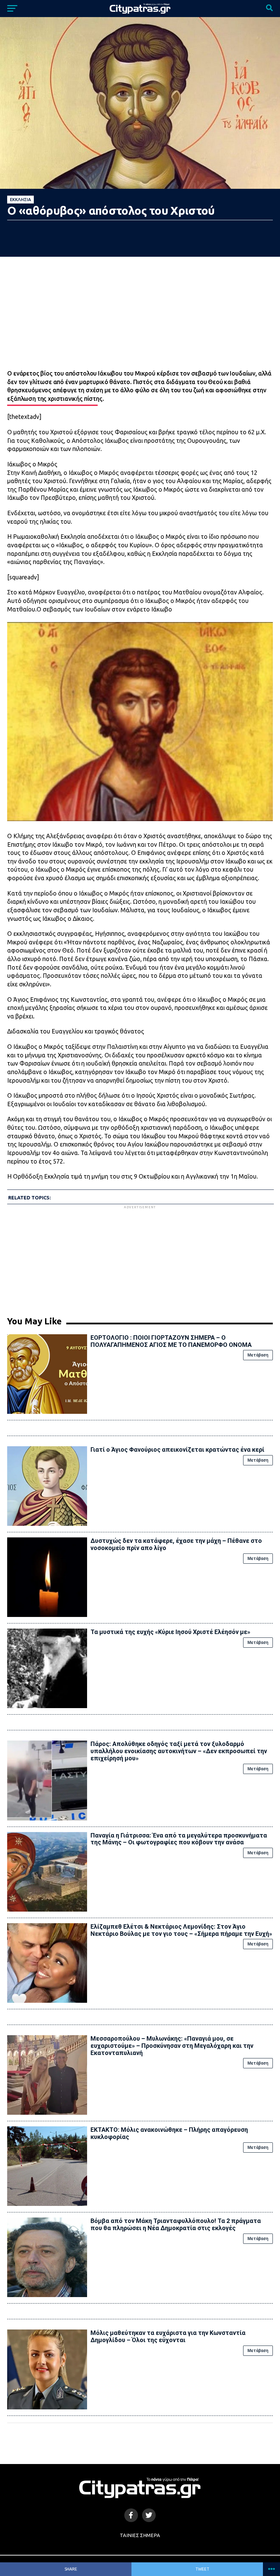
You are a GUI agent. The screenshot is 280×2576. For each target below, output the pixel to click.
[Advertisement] (140, 1258)
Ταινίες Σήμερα (140, 2535)
